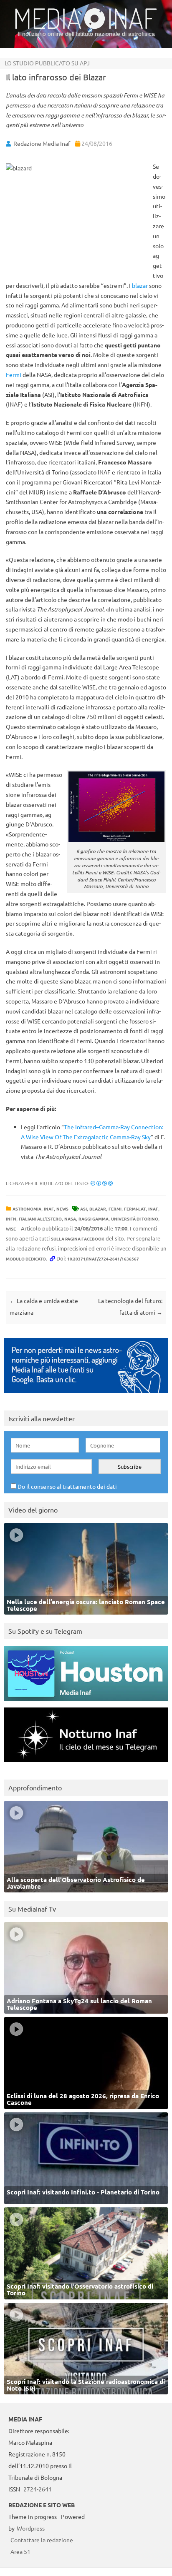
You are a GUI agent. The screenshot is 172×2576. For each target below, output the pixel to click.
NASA (70, 1219)
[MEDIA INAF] (86, 27)
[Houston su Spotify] (86, 1703)
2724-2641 (38, 2489)
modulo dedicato (26, 1259)
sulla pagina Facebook (78, 1239)
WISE (11, 1229)
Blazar (98, 1209)
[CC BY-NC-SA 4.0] (102, 1183)
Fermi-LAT (135, 1209)
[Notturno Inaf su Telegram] (86, 1764)
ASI (83, 1209)
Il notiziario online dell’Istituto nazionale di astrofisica (86, 34)
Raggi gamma (94, 1219)
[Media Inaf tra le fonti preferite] (86, 1395)
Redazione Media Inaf (42, 143)
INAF (49, 1209)
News (62, 1209)
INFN (11, 1219)
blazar (140, 285)
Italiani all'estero (40, 1219)
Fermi (14, 374)
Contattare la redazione (42, 2540)
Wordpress (31, 2528)
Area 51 (20, 2551)
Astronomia (27, 1209)
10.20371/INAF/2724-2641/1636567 (103, 1259)
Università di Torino (135, 1219)
